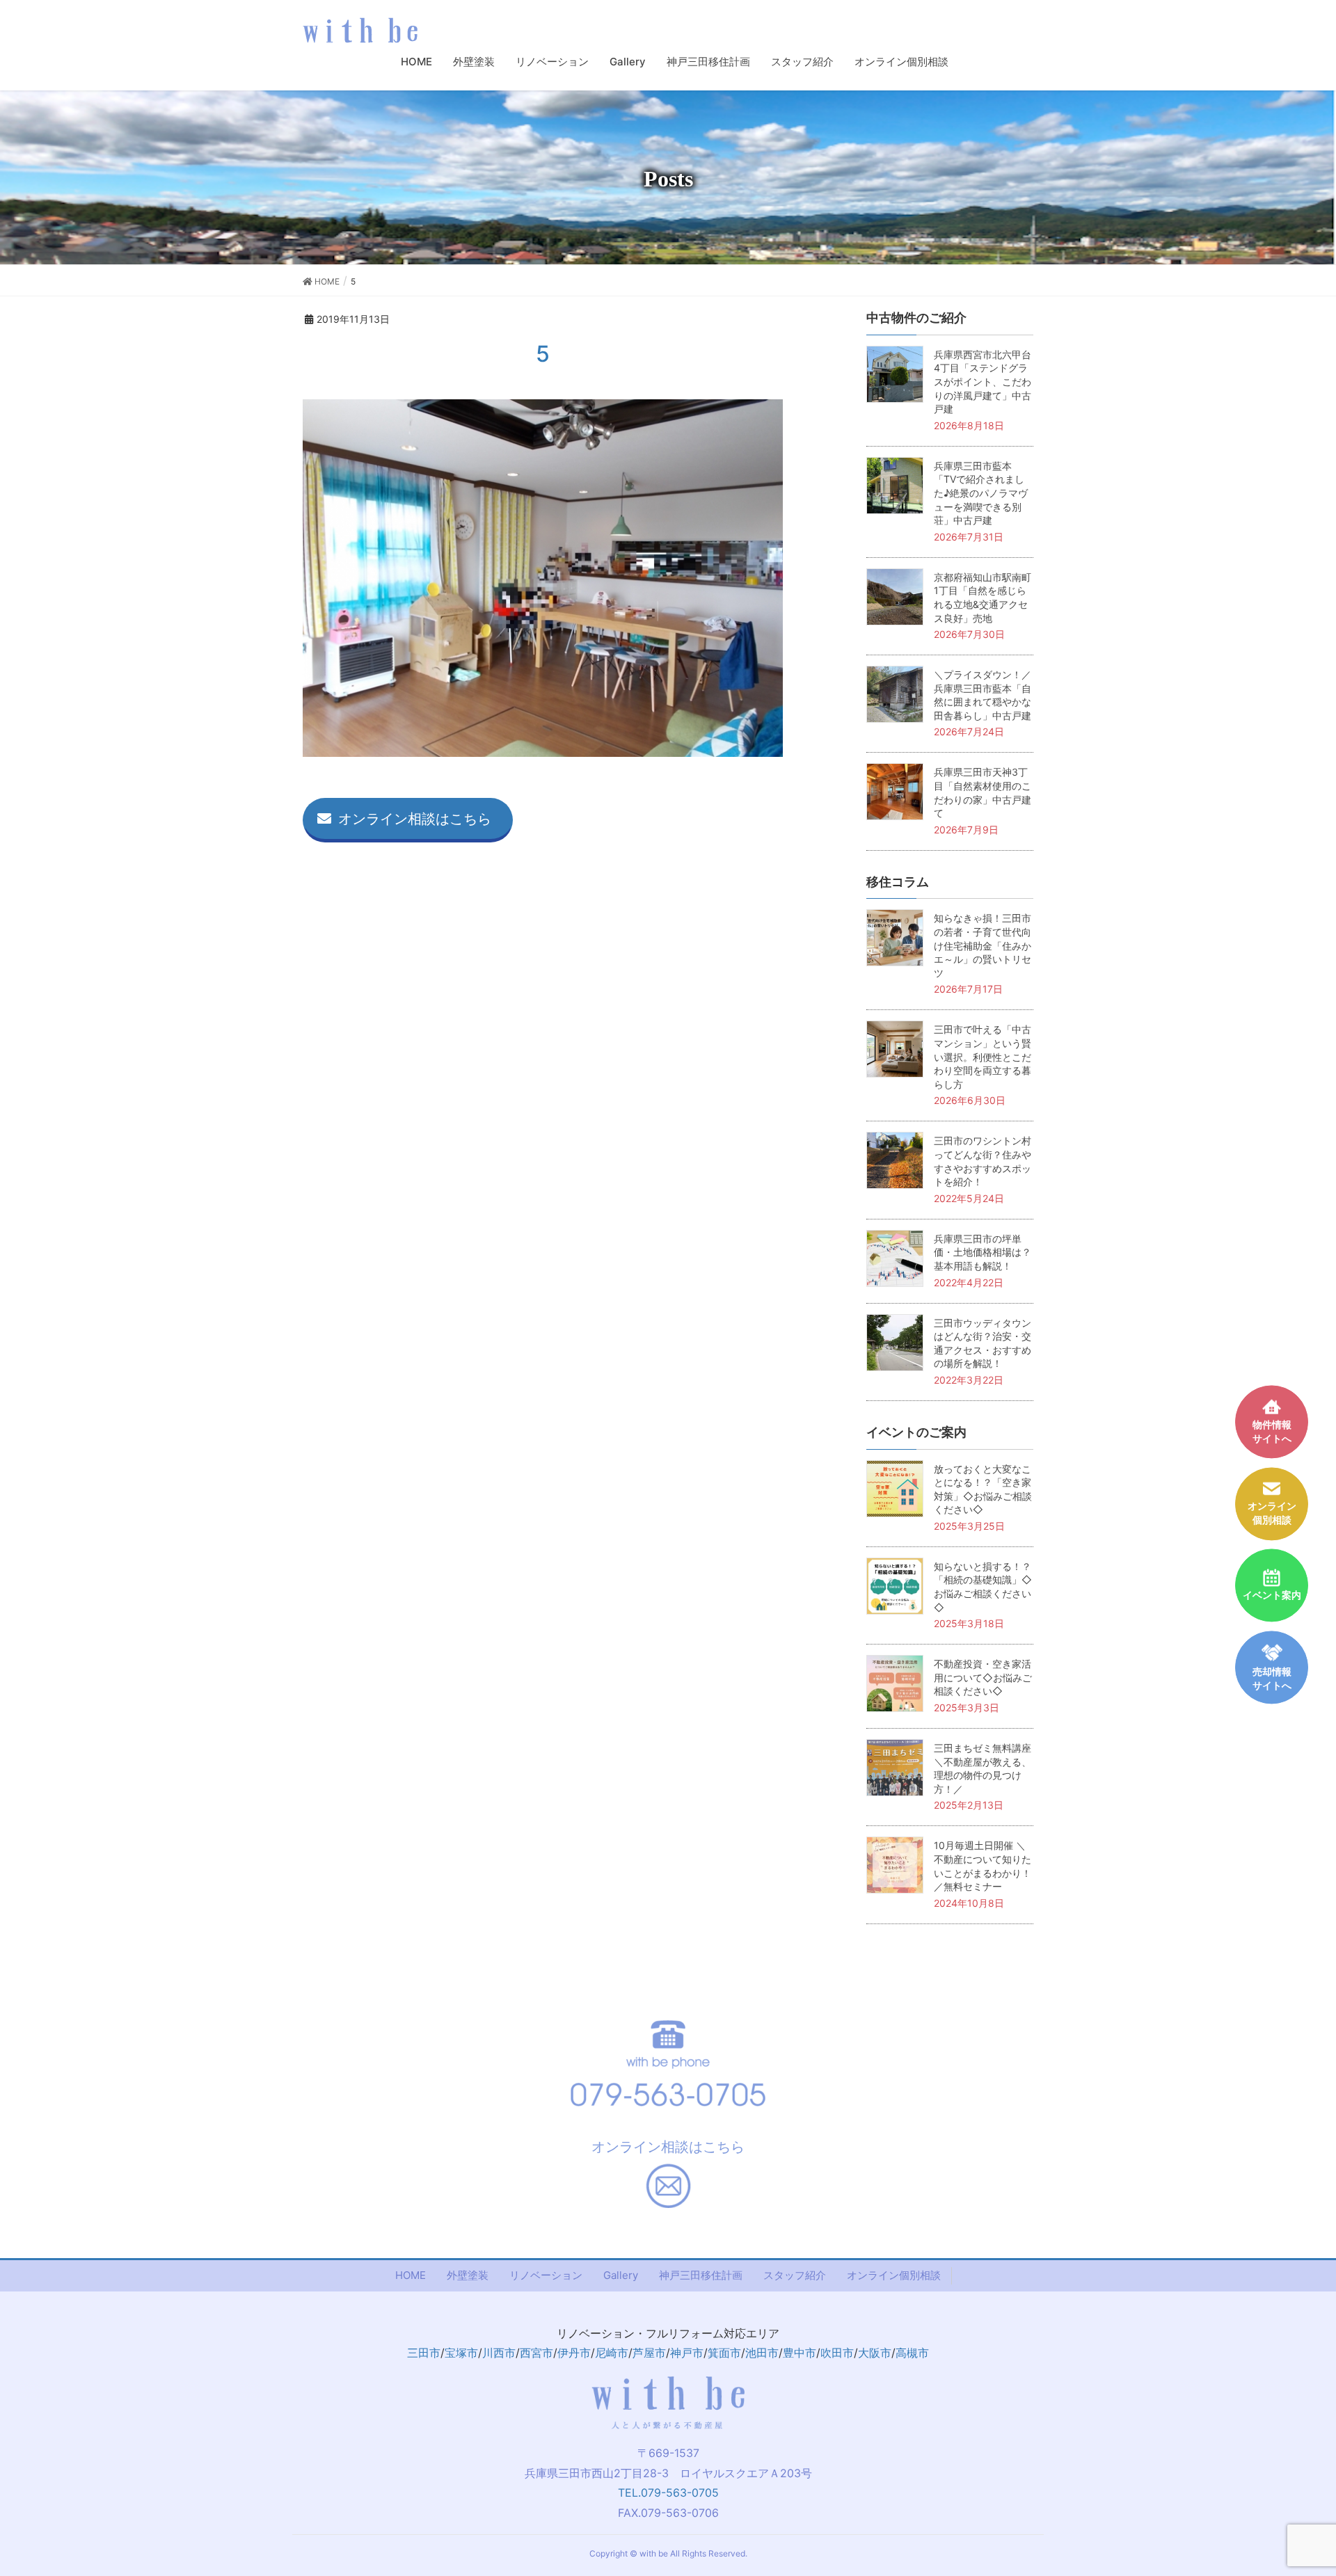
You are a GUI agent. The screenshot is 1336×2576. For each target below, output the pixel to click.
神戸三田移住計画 (701, 2275)
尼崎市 (612, 2353)
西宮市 (536, 2353)
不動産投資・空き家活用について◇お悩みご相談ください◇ (983, 1677)
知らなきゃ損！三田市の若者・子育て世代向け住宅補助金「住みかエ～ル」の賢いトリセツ (983, 945)
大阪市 (875, 2353)
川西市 (499, 2353)
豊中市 (800, 2353)
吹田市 (837, 2353)
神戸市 (687, 2353)
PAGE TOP (1309, 2484)
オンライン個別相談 (894, 2275)
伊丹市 (574, 2353)
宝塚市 (461, 2353)
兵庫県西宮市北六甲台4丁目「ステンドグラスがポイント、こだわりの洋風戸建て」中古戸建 (983, 382)
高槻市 (912, 2353)
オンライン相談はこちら (415, 819)
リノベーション (546, 2275)
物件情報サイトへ (1272, 1432)
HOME (411, 2275)
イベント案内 (1272, 1595)
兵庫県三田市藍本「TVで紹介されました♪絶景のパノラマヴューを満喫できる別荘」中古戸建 (981, 493)
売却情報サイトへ (1272, 1679)
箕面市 (724, 2353)
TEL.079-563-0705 (668, 2493)
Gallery (621, 2275)
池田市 (762, 2353)
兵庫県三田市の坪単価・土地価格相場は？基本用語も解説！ (983, 1252)
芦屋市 (649, 2353)
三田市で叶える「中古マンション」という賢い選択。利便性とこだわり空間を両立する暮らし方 (983, 1056)
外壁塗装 (468, 2275)
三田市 (424, 2353)
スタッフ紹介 (795, 2275)
